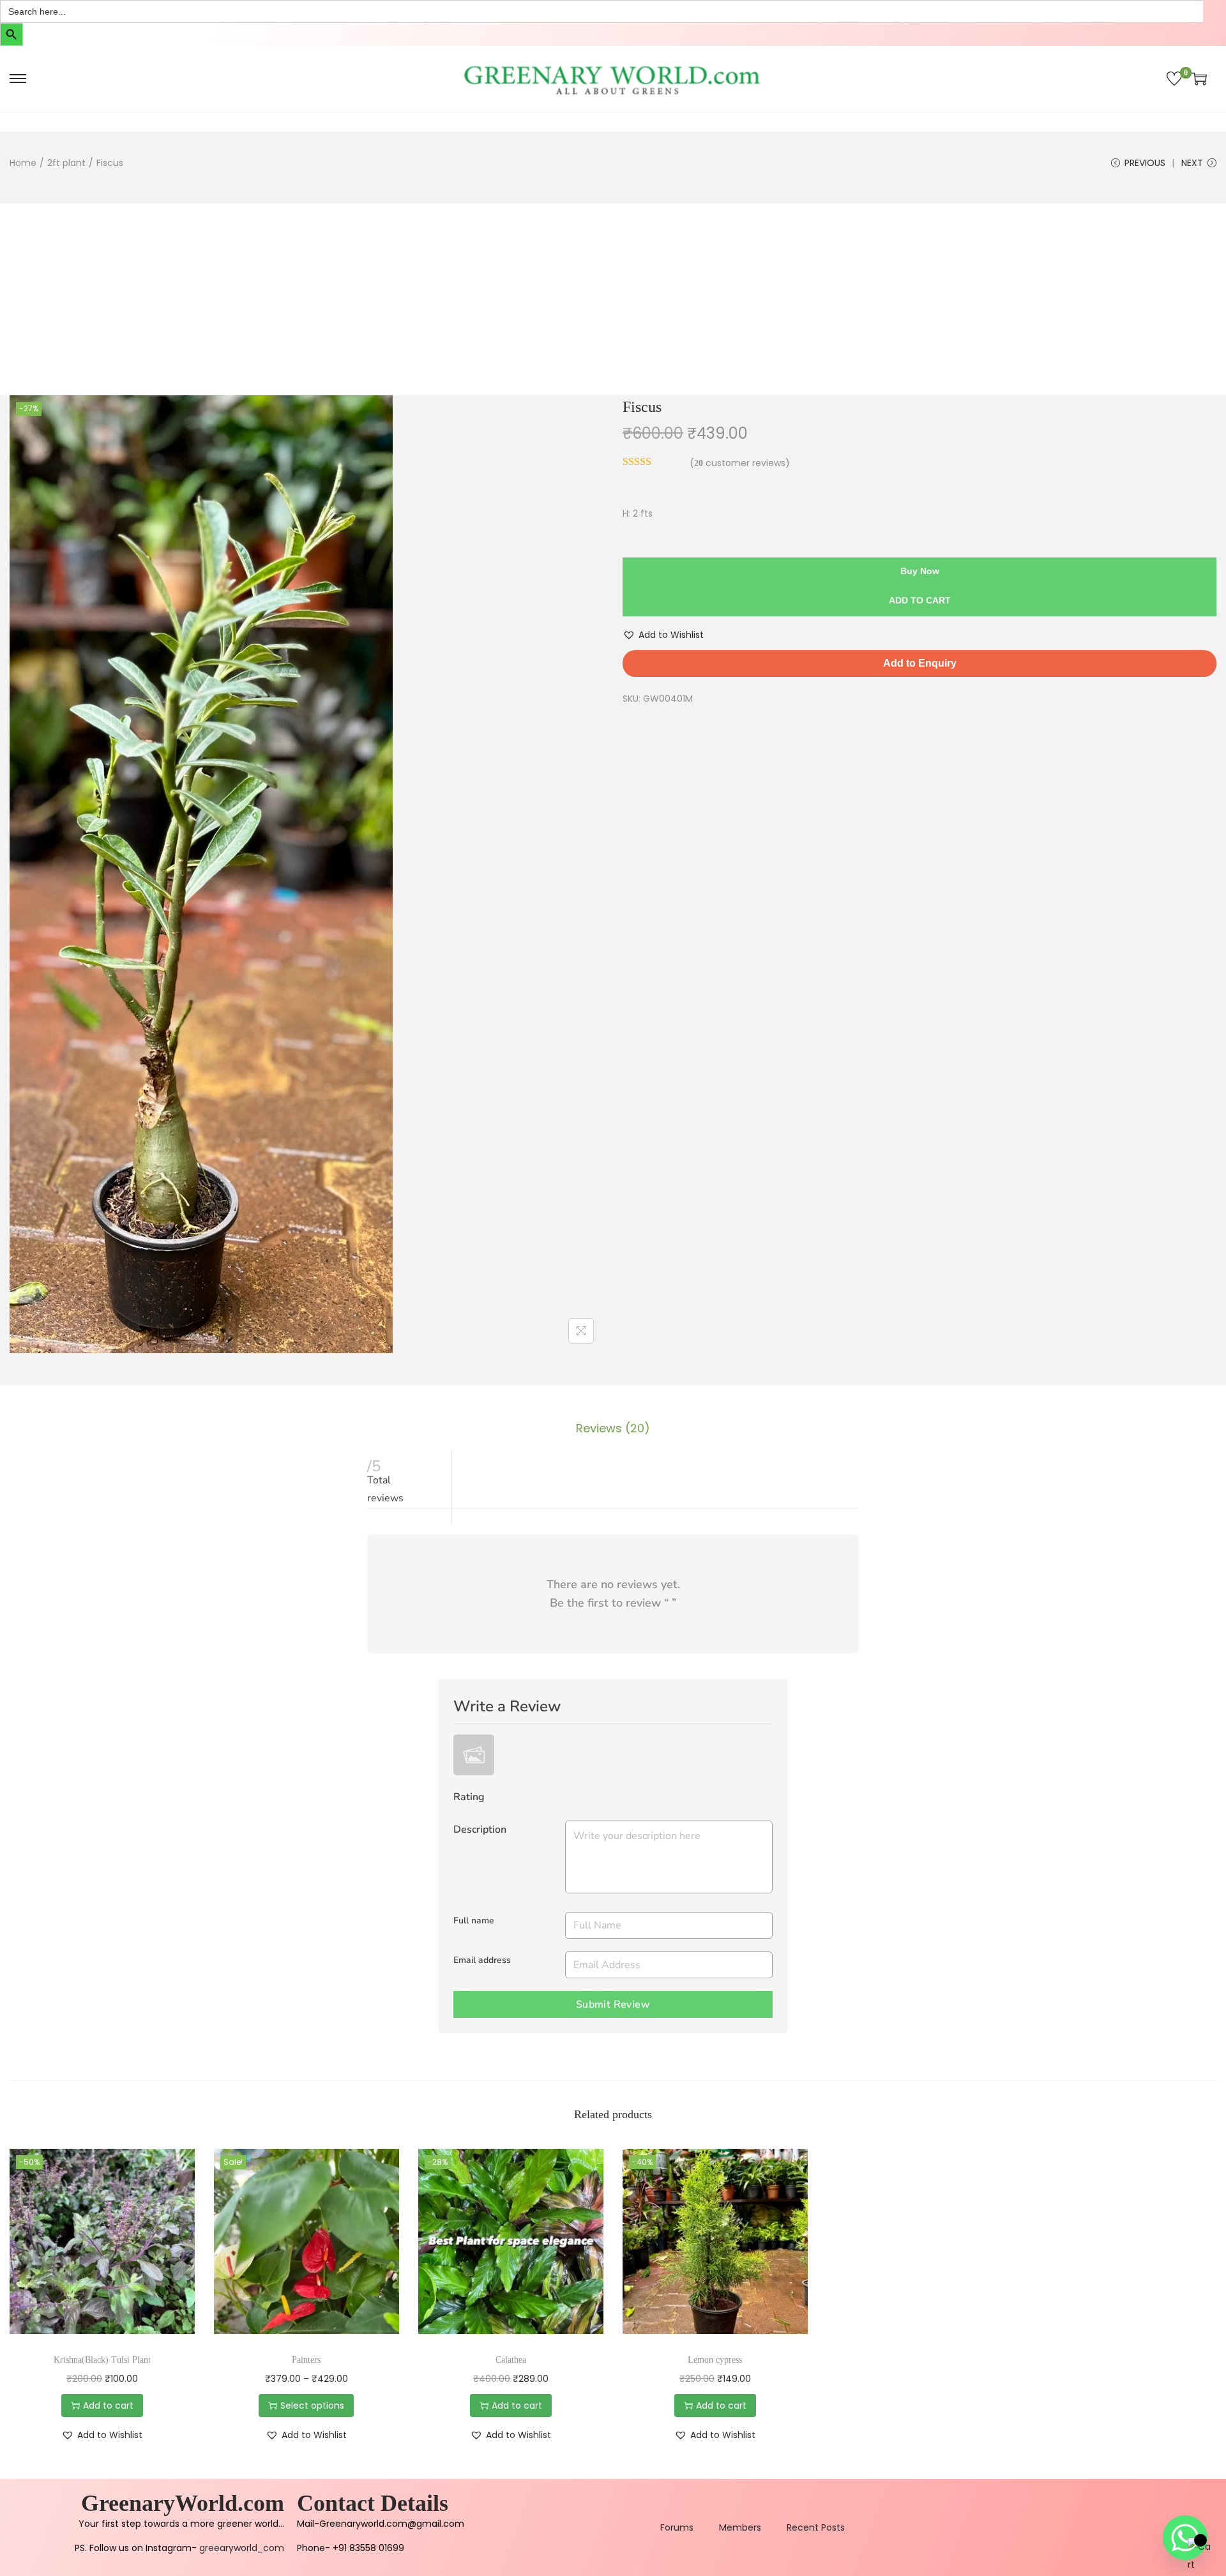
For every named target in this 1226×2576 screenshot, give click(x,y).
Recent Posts (816, 2527)
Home (23, 163)
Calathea (511, 2360)
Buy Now (920, 571)
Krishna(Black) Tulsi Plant (102, 2360)
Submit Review (613, 2004)
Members (740, 2527)
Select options (312, 2406)
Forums (677, 2527)
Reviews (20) (613, 1428)
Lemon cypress (715, 2360)
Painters (306, 2360)
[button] (663, 635)
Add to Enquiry (920, 663)
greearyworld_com (242, 2548)
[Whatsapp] (1185, 2538)
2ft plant (66, 163)
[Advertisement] (613, 299)
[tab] (613, 1428)
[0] (1174, 79)
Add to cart (920, 600)
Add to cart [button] (108, 2406)
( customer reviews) (740, 463)
